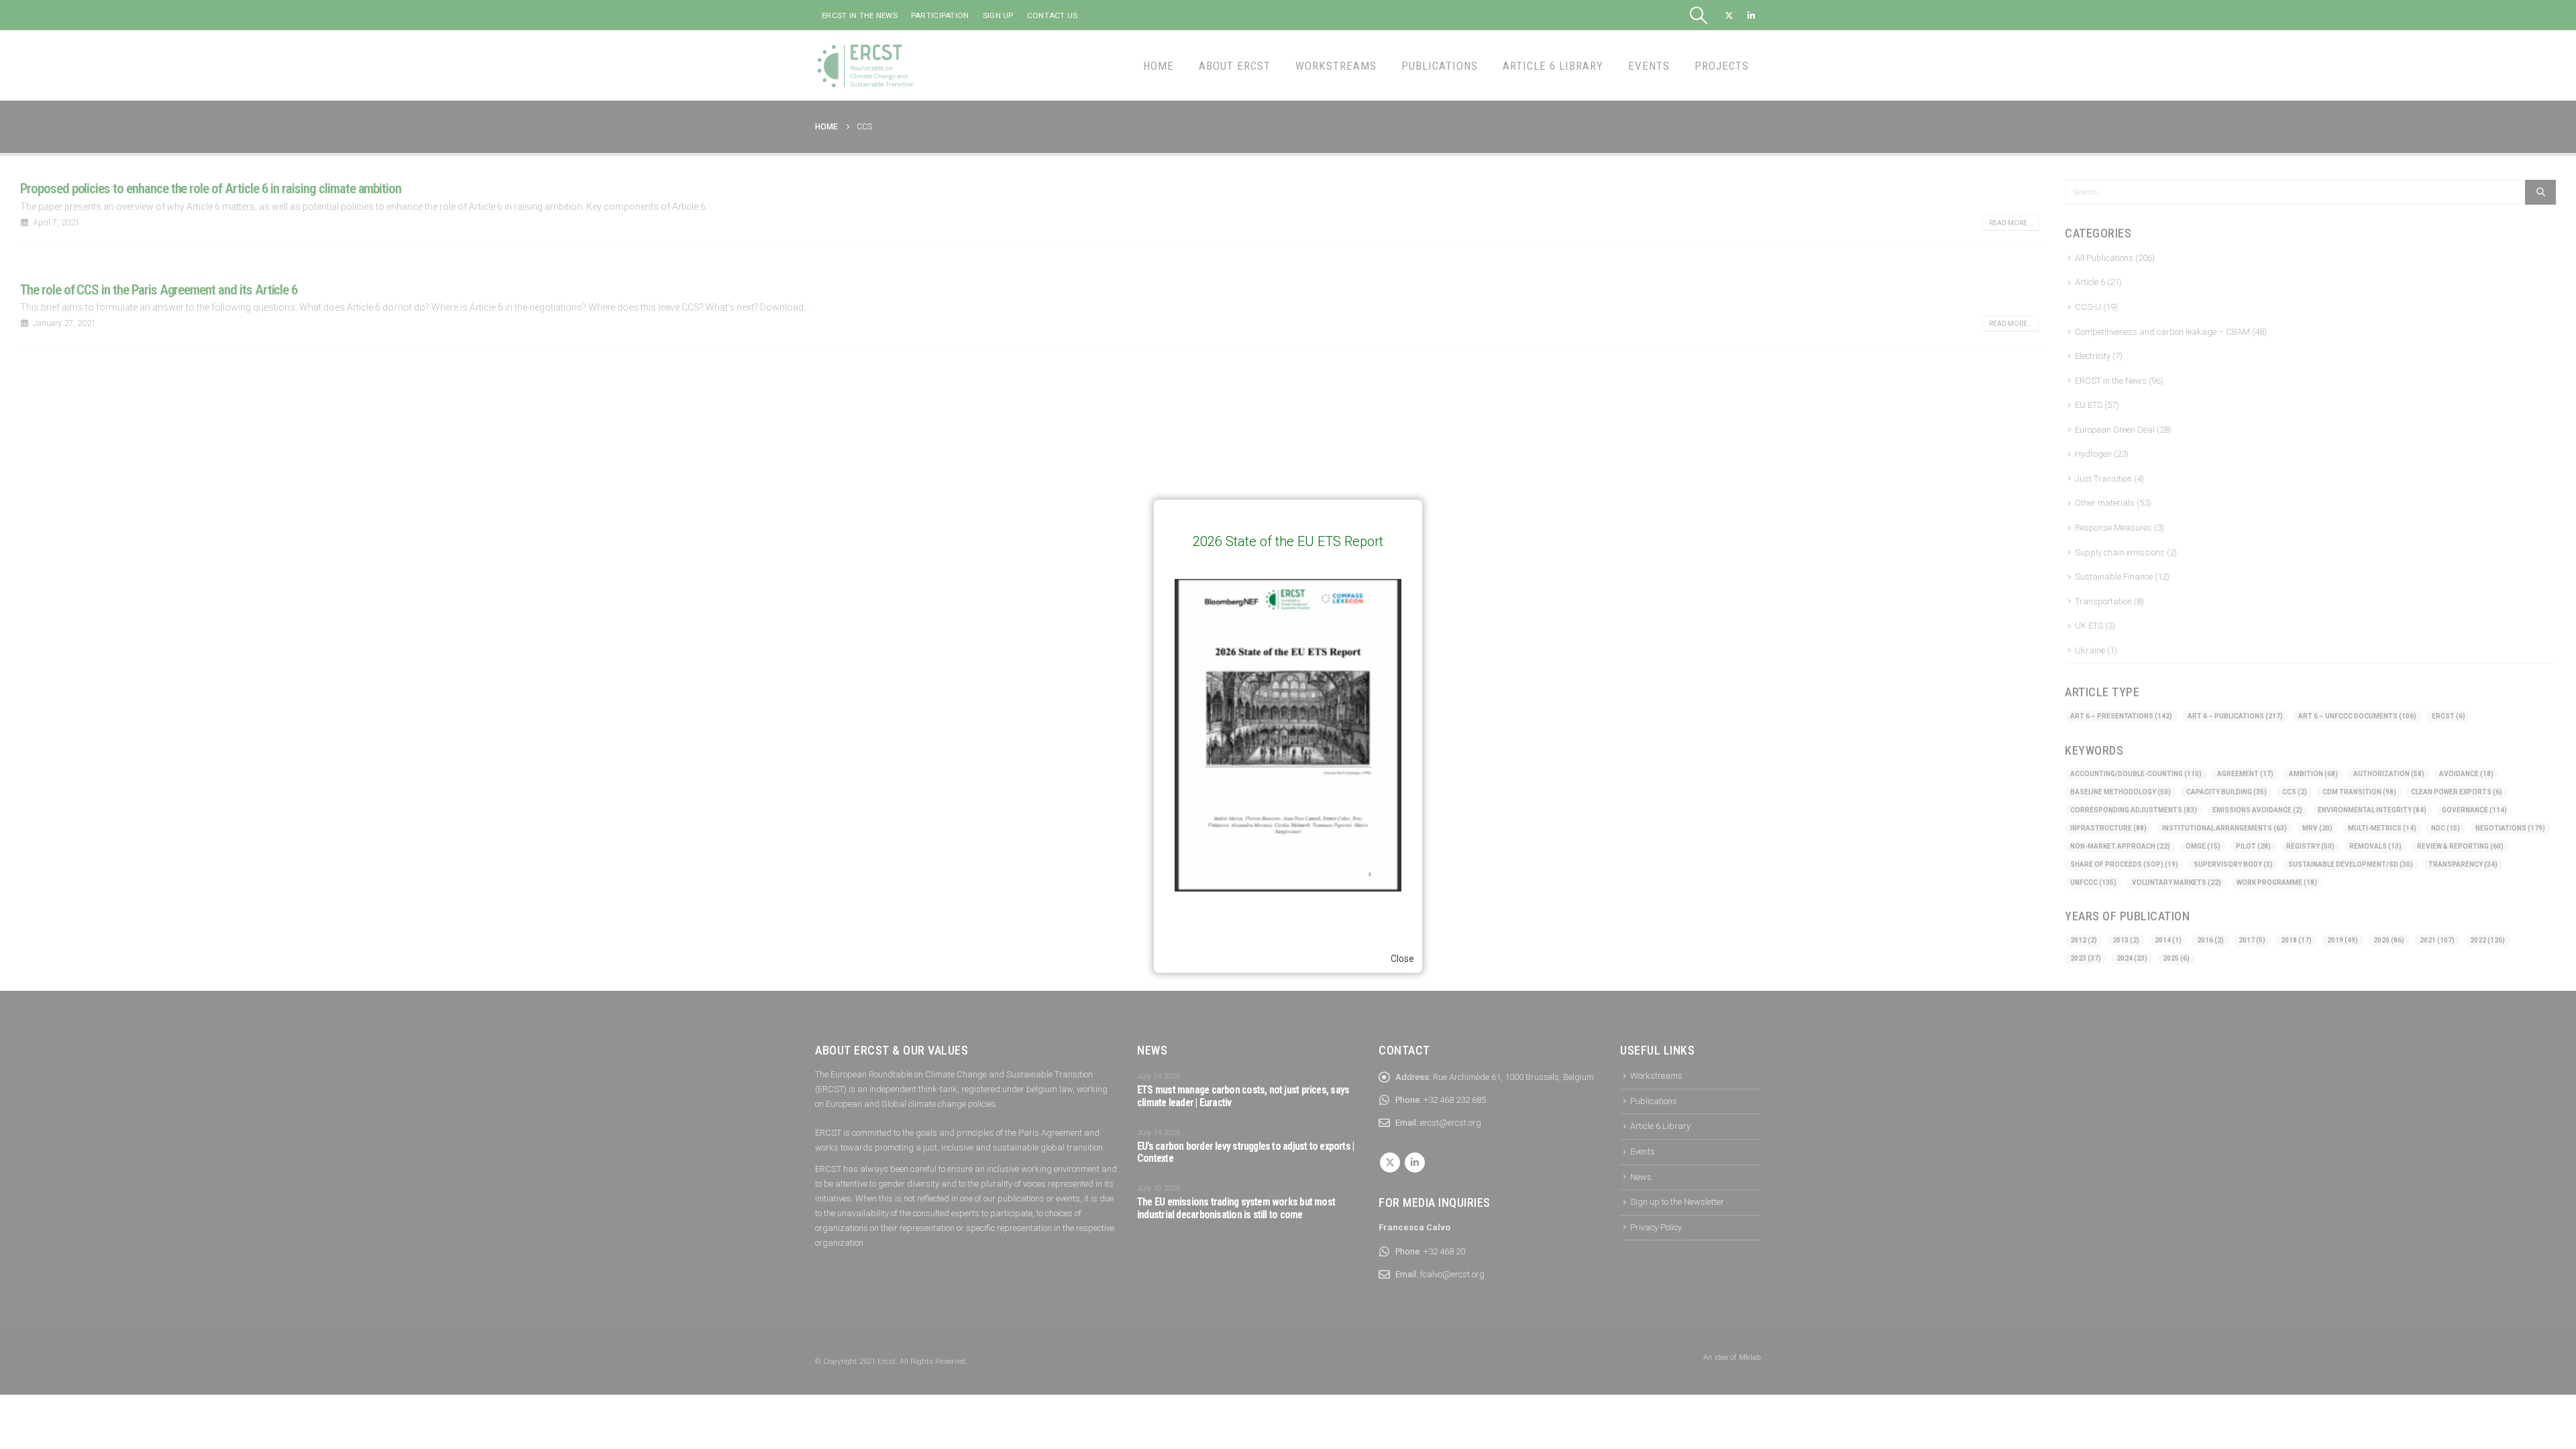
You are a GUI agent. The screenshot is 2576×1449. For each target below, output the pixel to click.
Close (1402, 959)
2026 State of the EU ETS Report (1288, 541)
